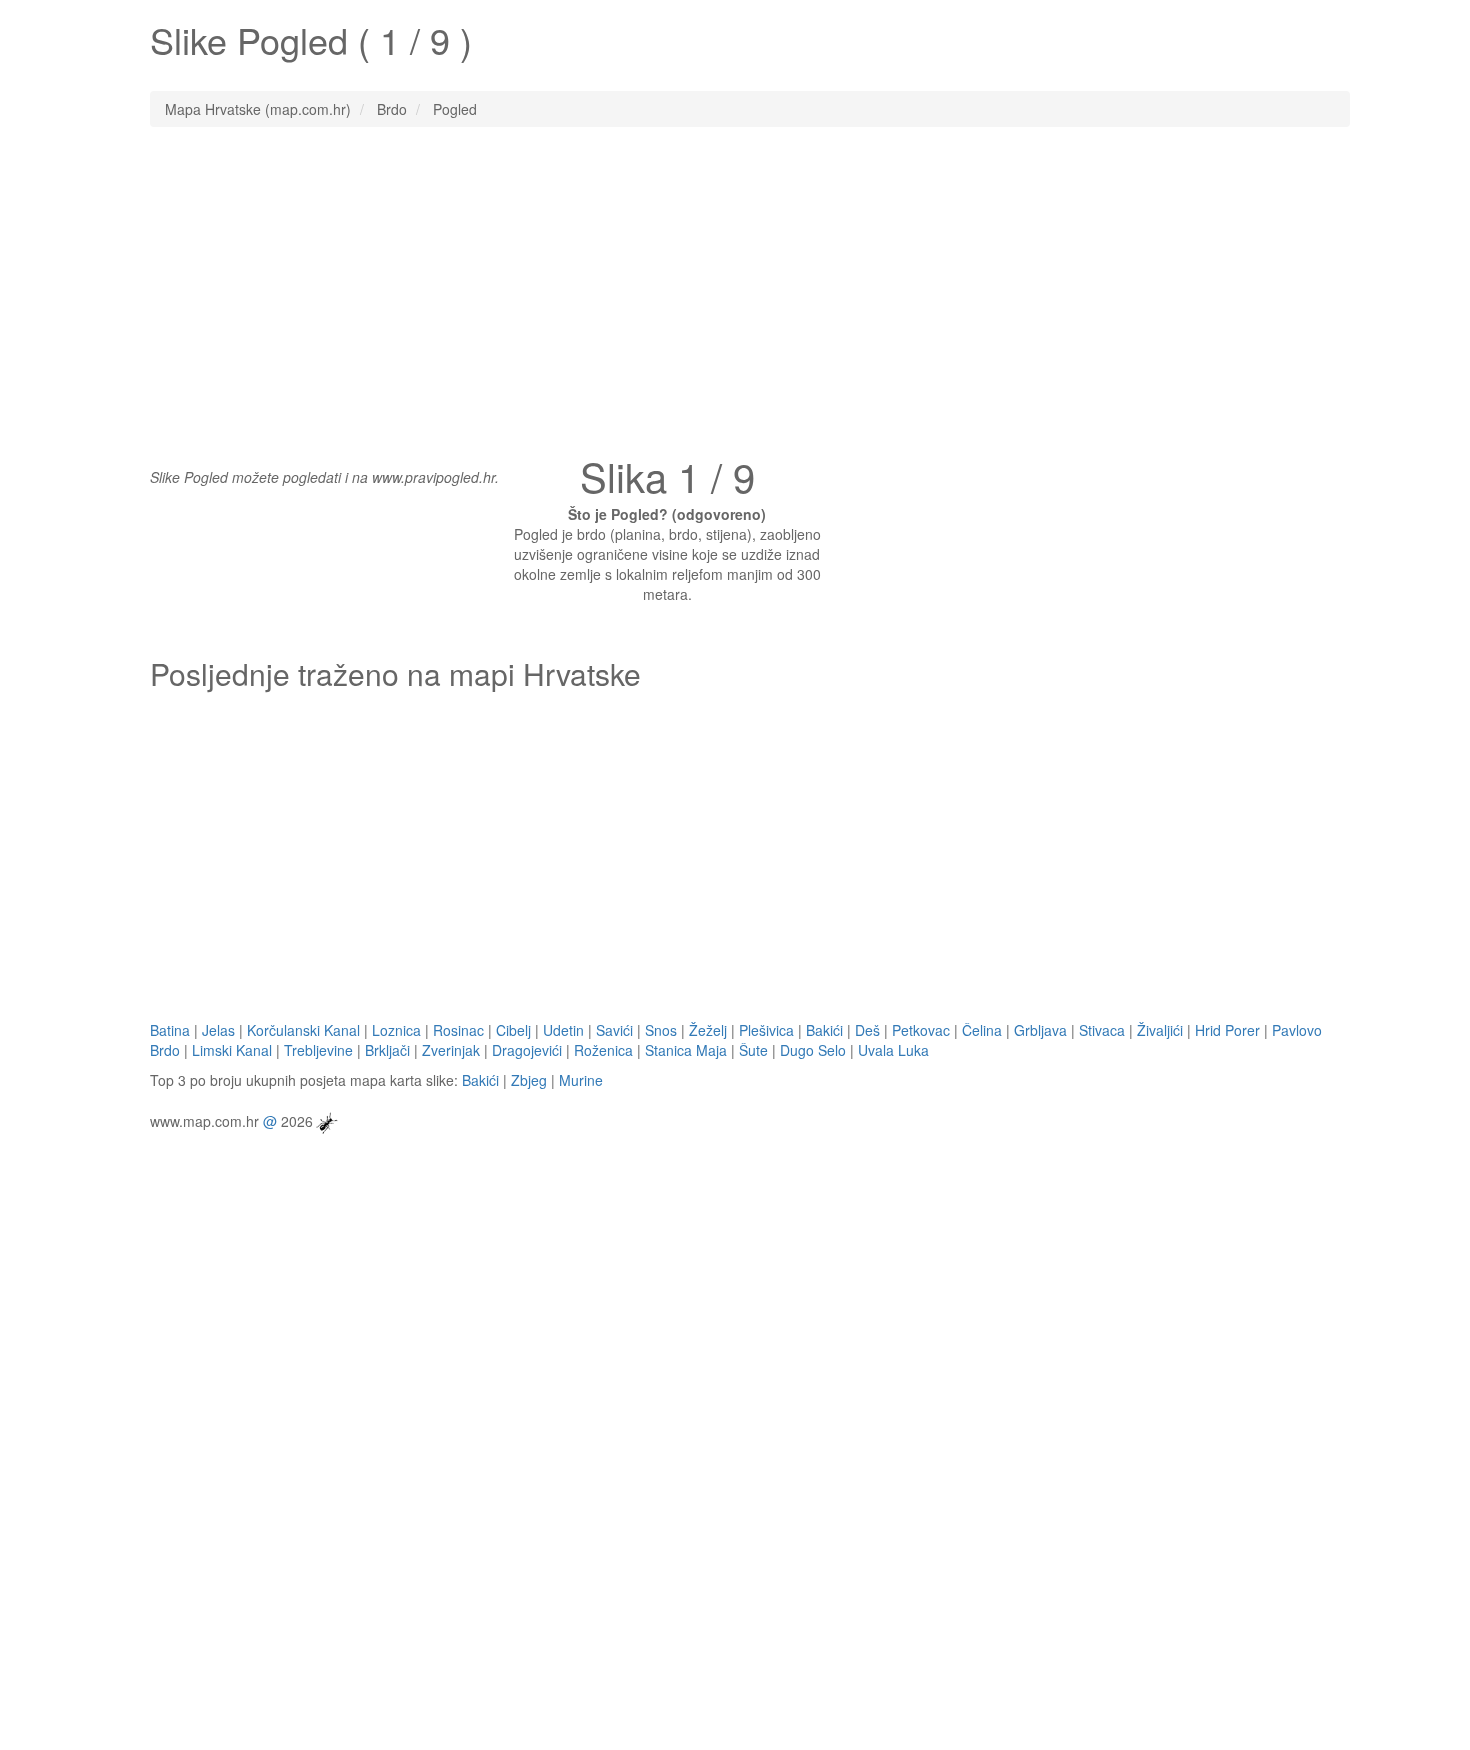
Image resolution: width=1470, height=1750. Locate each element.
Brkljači (387, 1050)
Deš (867, 1030)
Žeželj (708, 1030)
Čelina (982, 1030)
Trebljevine (318, 1050)
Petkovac (921, 1030)
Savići (614, 1030)
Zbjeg (529, 1080)
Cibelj (513, 1030)
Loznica (396, 1030)
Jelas (218, 1030)
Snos (661, 1030)
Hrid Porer (1227, 1030)
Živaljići (1160, 1030)
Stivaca (1102, 1030)
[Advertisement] (735, 287)
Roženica (603, 1050)
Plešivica (766, 1030)
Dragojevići (527, 1050)
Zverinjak (451, 1050)
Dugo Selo (813, 1050)
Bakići (824, 1030)
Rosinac (458, 1030)
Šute (753, 1050)
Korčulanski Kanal (303, 1030)
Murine (581, 1080)
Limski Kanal (232, 1050)
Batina (170, 1030)
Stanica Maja (686, 1050)
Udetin (563, 1030)
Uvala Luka (893, 1050)
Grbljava (1040, 1030)
